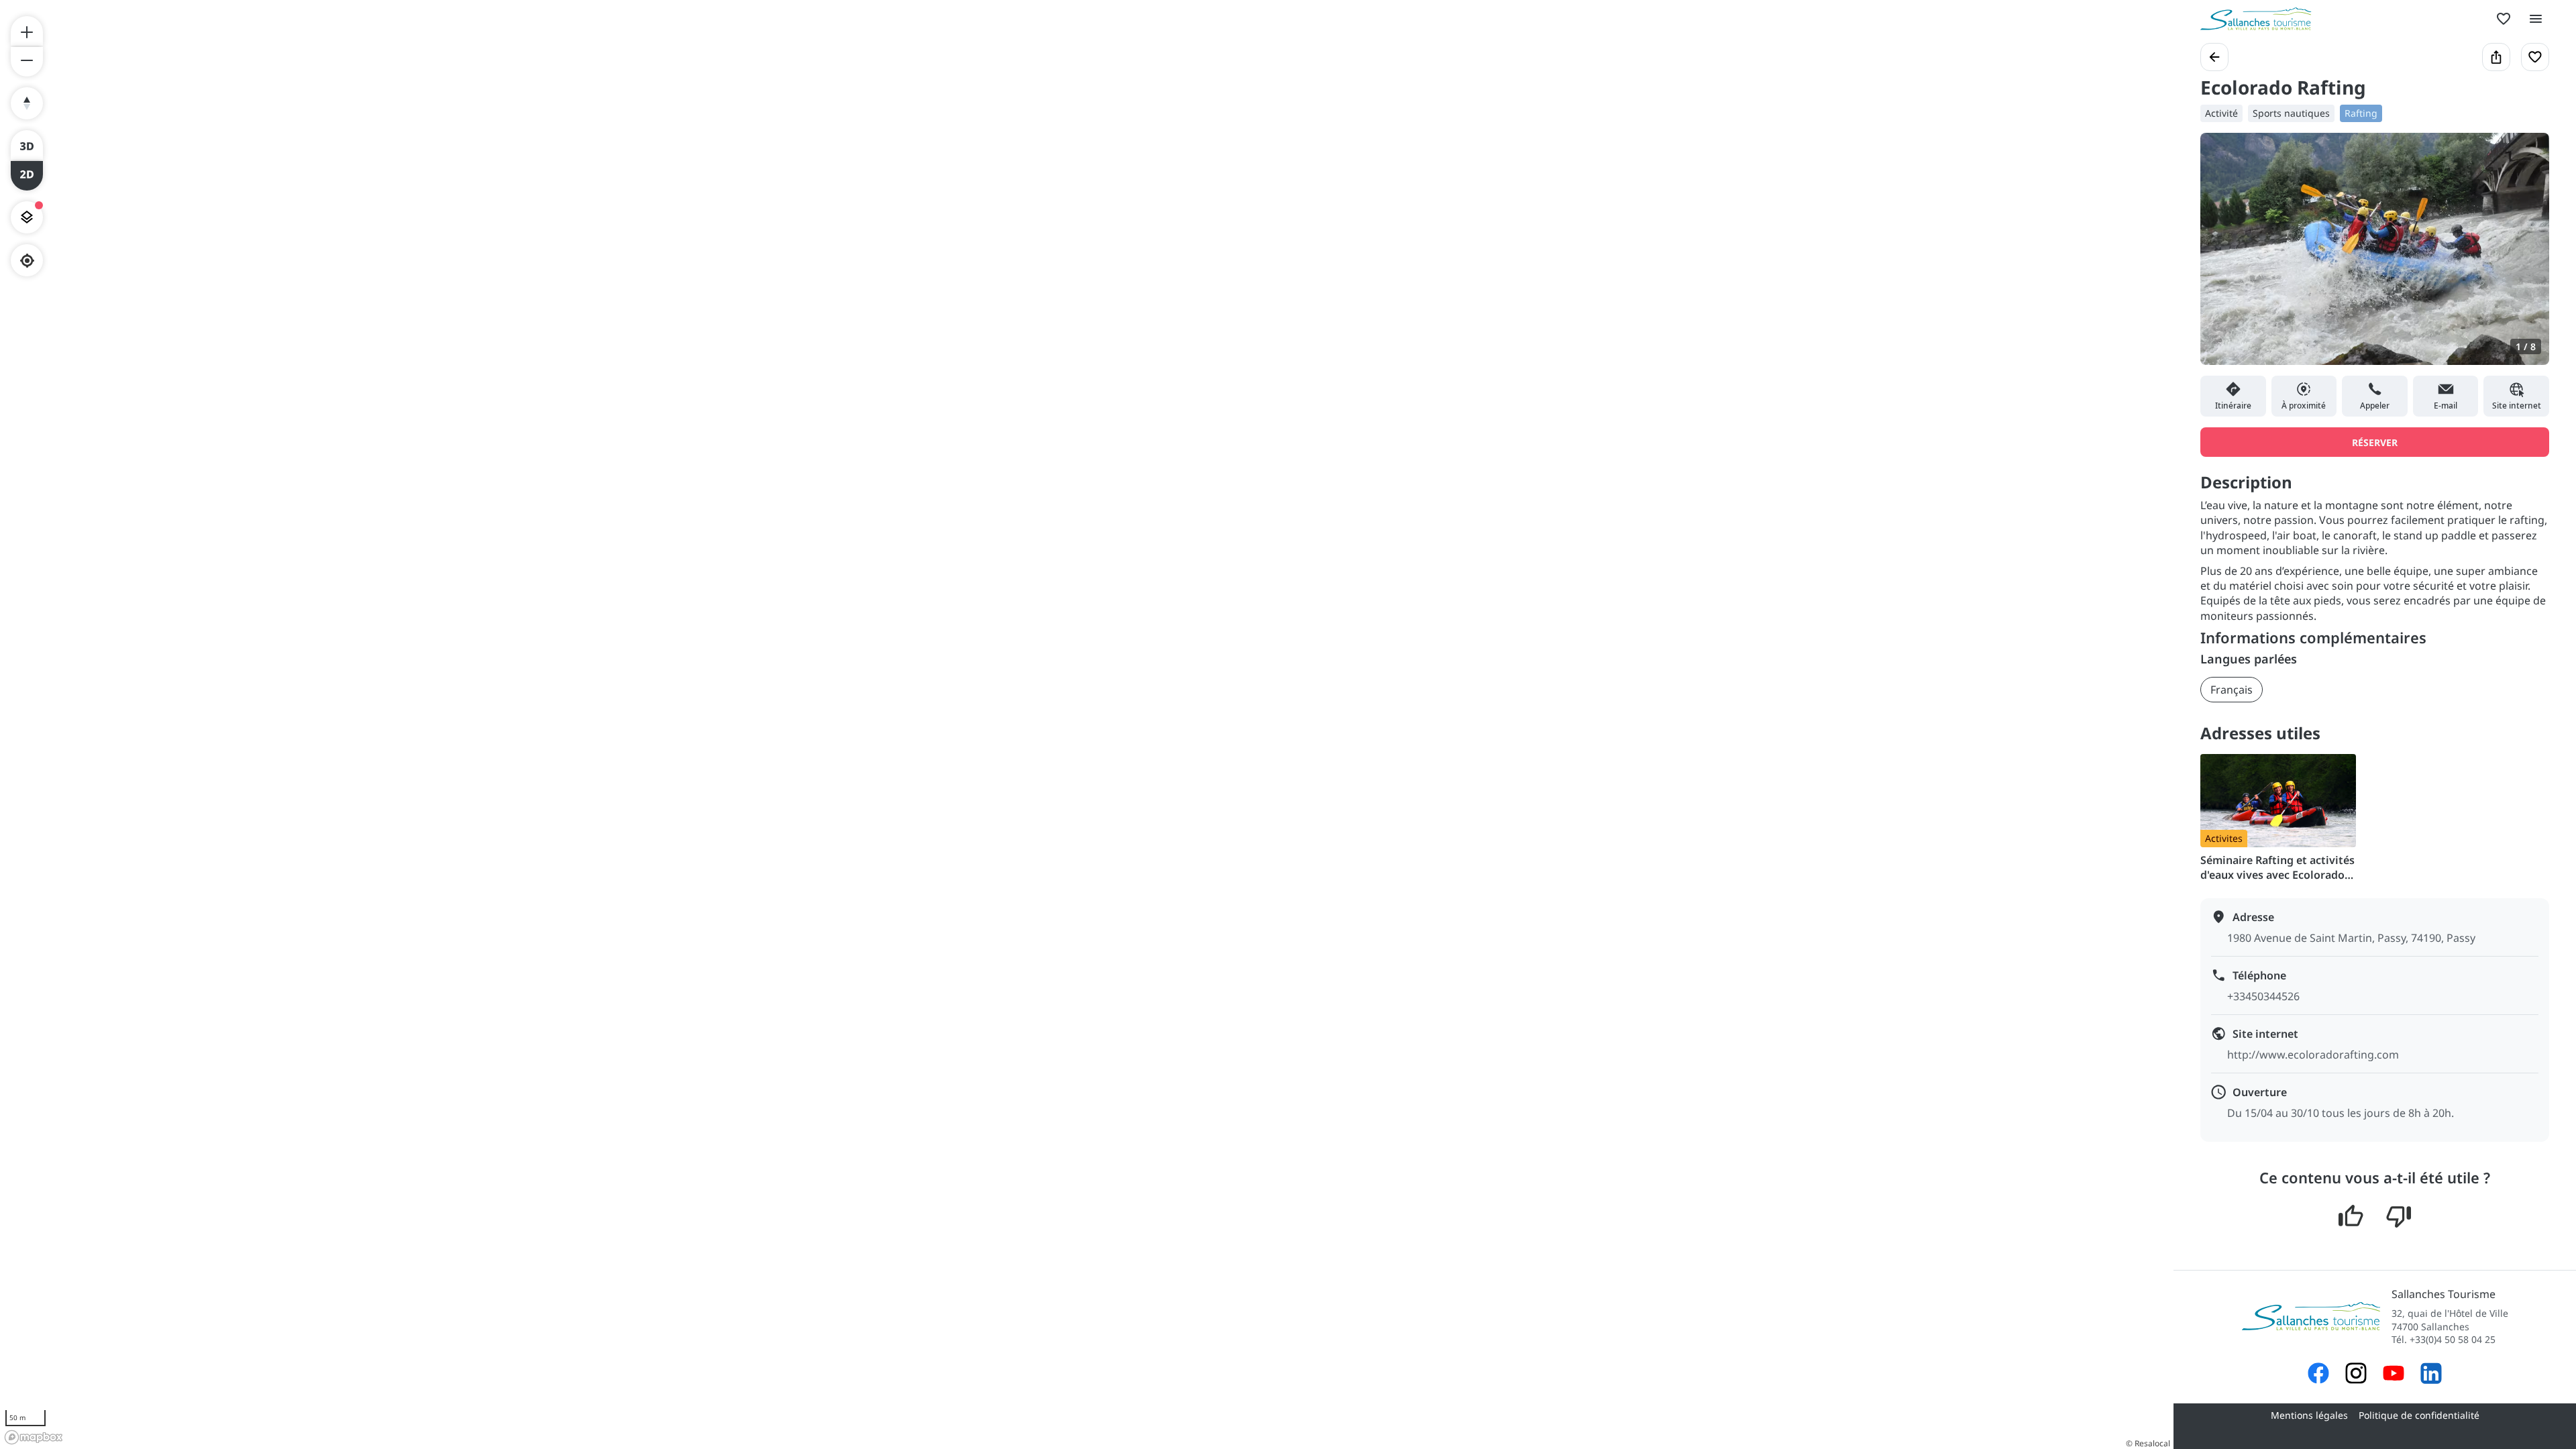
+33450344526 (2263, 996)
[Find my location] (27, 261)
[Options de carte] (27, 217)
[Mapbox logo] (34, 1437)
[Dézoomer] (27, 62)
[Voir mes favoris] (2504, 19)
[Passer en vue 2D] (27, 176)
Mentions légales (2309, 1415)
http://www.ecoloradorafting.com (2313, 1055)
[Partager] (2496, 57)
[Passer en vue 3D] (27, 145)
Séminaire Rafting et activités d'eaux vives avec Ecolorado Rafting (2277, 867)
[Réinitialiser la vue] (27, 103)
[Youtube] (2394, 1375)
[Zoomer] (27, 31)
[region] (1087, 724)
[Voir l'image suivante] (2525, 257)
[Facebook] (2318, 1375)
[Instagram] (2356, 1375)
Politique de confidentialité (2419, 1415)
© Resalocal (2148, 1443)
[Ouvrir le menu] (2536, 19)
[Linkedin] (2431, 1375)
